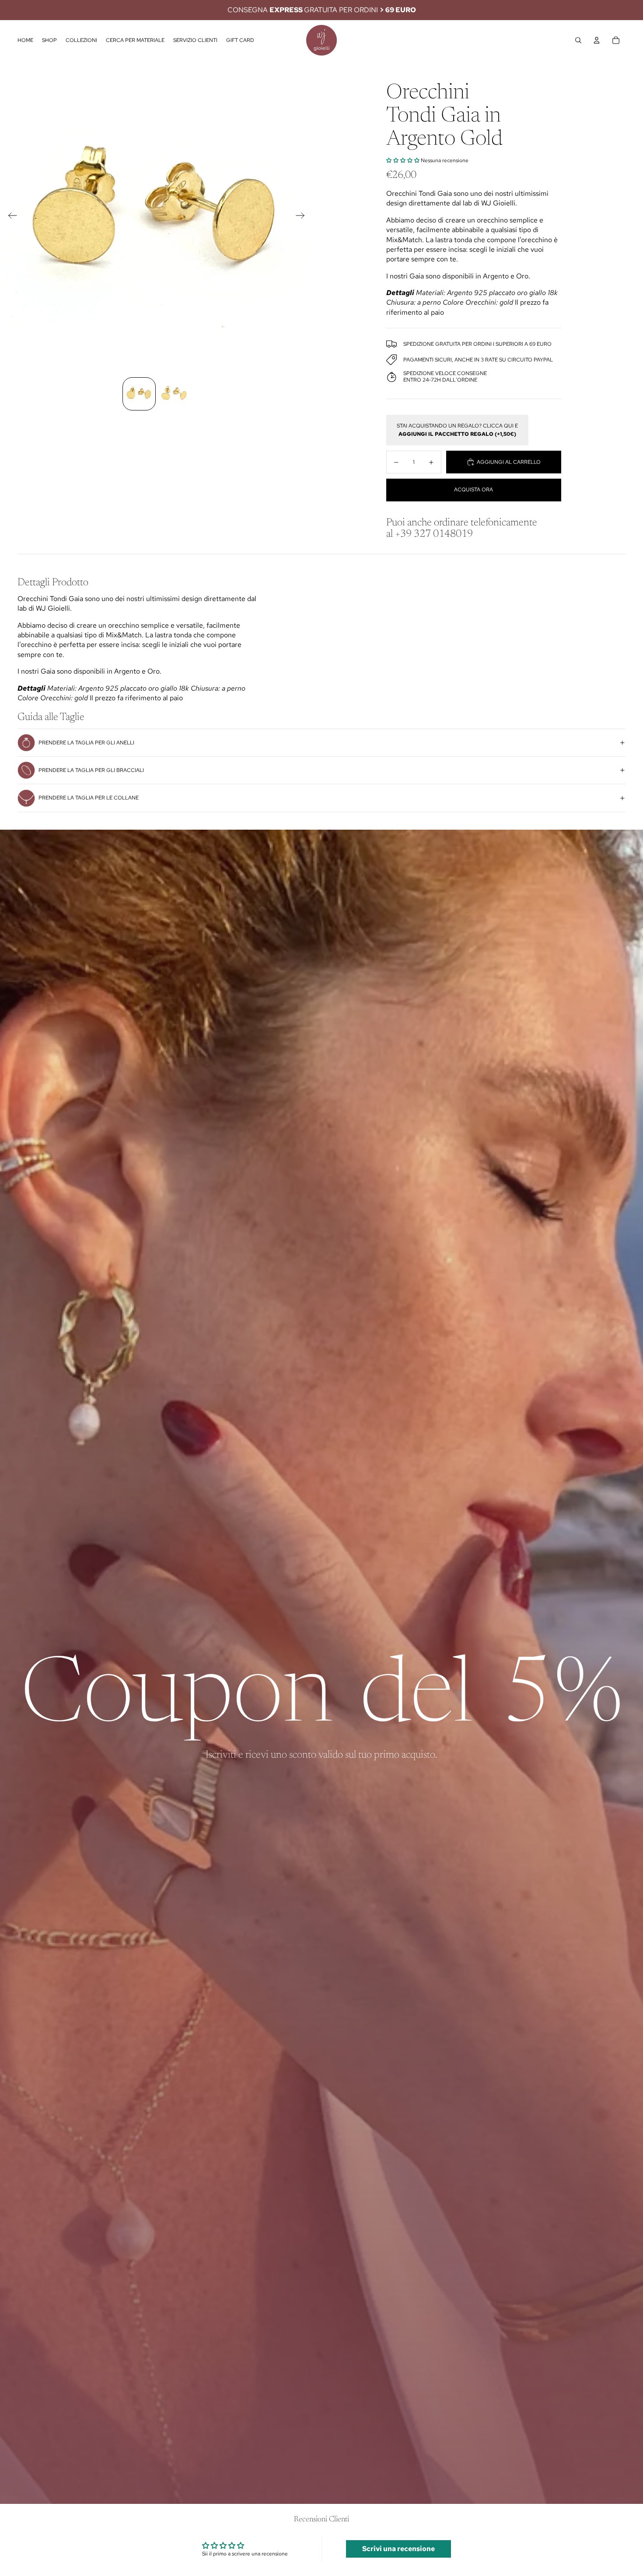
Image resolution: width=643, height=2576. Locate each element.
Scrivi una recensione (398, 2549)
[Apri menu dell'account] (597, 40)
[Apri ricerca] (578, 40)
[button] (403, 160)
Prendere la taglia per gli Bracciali (91, 770)
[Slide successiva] (303, 217)
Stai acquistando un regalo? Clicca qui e (457, 430)
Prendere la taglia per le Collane (89, 798)
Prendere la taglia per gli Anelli (86, 743)
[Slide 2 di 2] (174, 394)
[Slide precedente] (10, 217)
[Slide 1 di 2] (139, 394)
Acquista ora (474, 490)
